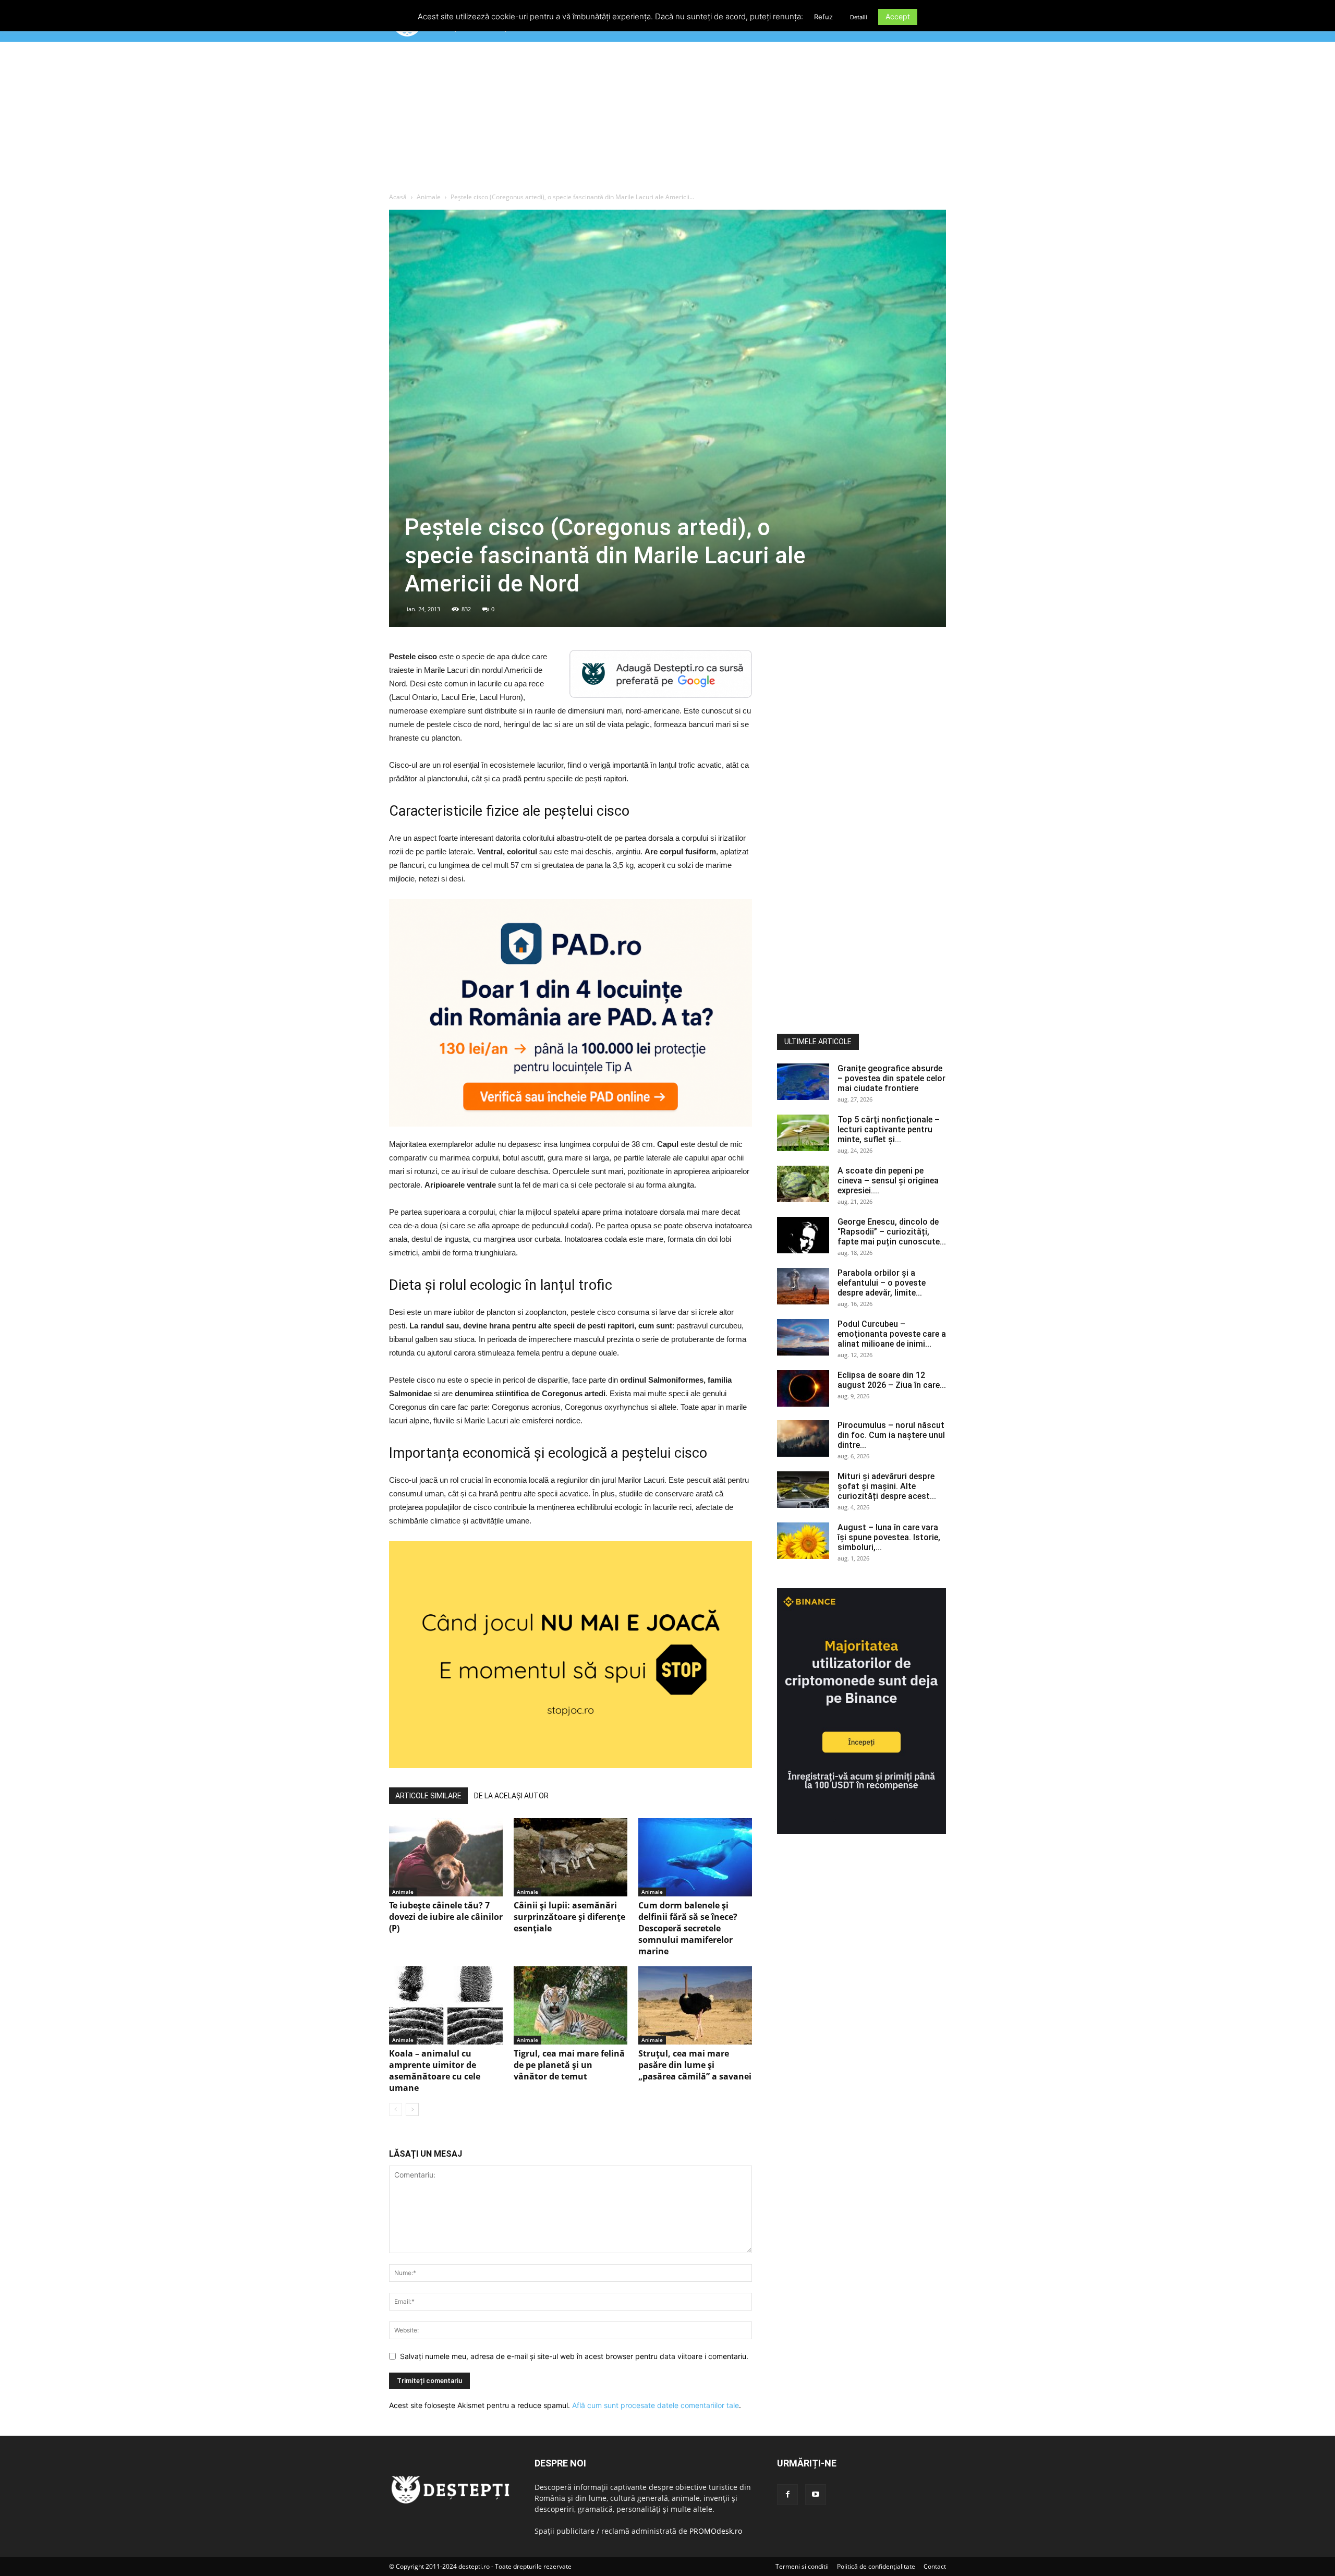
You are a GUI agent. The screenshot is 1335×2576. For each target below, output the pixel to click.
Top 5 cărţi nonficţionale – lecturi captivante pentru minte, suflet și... (889, 1129)
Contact (935, 2566)
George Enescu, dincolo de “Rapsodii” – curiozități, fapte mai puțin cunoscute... (892, 1232)
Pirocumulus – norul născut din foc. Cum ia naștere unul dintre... (891, 1435)
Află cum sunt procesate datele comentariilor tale (656, 2405)
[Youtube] (816, 2495)
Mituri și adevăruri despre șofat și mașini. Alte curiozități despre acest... (887, 1486)
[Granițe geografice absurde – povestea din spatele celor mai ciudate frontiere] (803, 1082)
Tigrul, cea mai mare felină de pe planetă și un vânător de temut (569, 2065)
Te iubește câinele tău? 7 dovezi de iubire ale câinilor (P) (446, 1917)
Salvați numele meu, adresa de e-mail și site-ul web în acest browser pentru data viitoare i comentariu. (574, 2356)
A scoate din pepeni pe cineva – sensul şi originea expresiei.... (888, 1181)
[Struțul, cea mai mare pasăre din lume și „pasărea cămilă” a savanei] (695, 2005)
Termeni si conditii (802, 2566)
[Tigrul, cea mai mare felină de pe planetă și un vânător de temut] (571, 2005)
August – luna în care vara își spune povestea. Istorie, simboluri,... (889, 1537)
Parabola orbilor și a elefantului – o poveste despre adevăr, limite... (882, 1283)
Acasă (398, 197)
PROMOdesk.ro (716, 2531)
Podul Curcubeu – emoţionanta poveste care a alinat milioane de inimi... (892, 1334)
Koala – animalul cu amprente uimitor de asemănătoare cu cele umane (435, 2071)
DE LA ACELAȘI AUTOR (511, 1796)
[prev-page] (396, 2109)
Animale (429, 197)
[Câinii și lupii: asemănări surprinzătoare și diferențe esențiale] (571, 1857)
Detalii (859, 17)
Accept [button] (898, 16)
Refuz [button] (823, 17)
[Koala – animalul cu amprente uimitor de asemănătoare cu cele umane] (446, 2005)
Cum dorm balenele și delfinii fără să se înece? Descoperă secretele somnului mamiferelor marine (688, 1928)
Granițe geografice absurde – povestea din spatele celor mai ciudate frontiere (891, 1078)
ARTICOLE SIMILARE (428, 1796)
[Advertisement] (667, 119)
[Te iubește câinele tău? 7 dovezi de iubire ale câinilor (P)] (446, 1857)
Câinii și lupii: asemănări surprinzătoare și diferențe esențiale (569, 1917)
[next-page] (412, 2109)
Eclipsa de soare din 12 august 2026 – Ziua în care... (892, 1380)
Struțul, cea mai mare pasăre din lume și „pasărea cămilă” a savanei (695, 2065)
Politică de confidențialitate (876, 2566)
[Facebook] (787, 2495)
